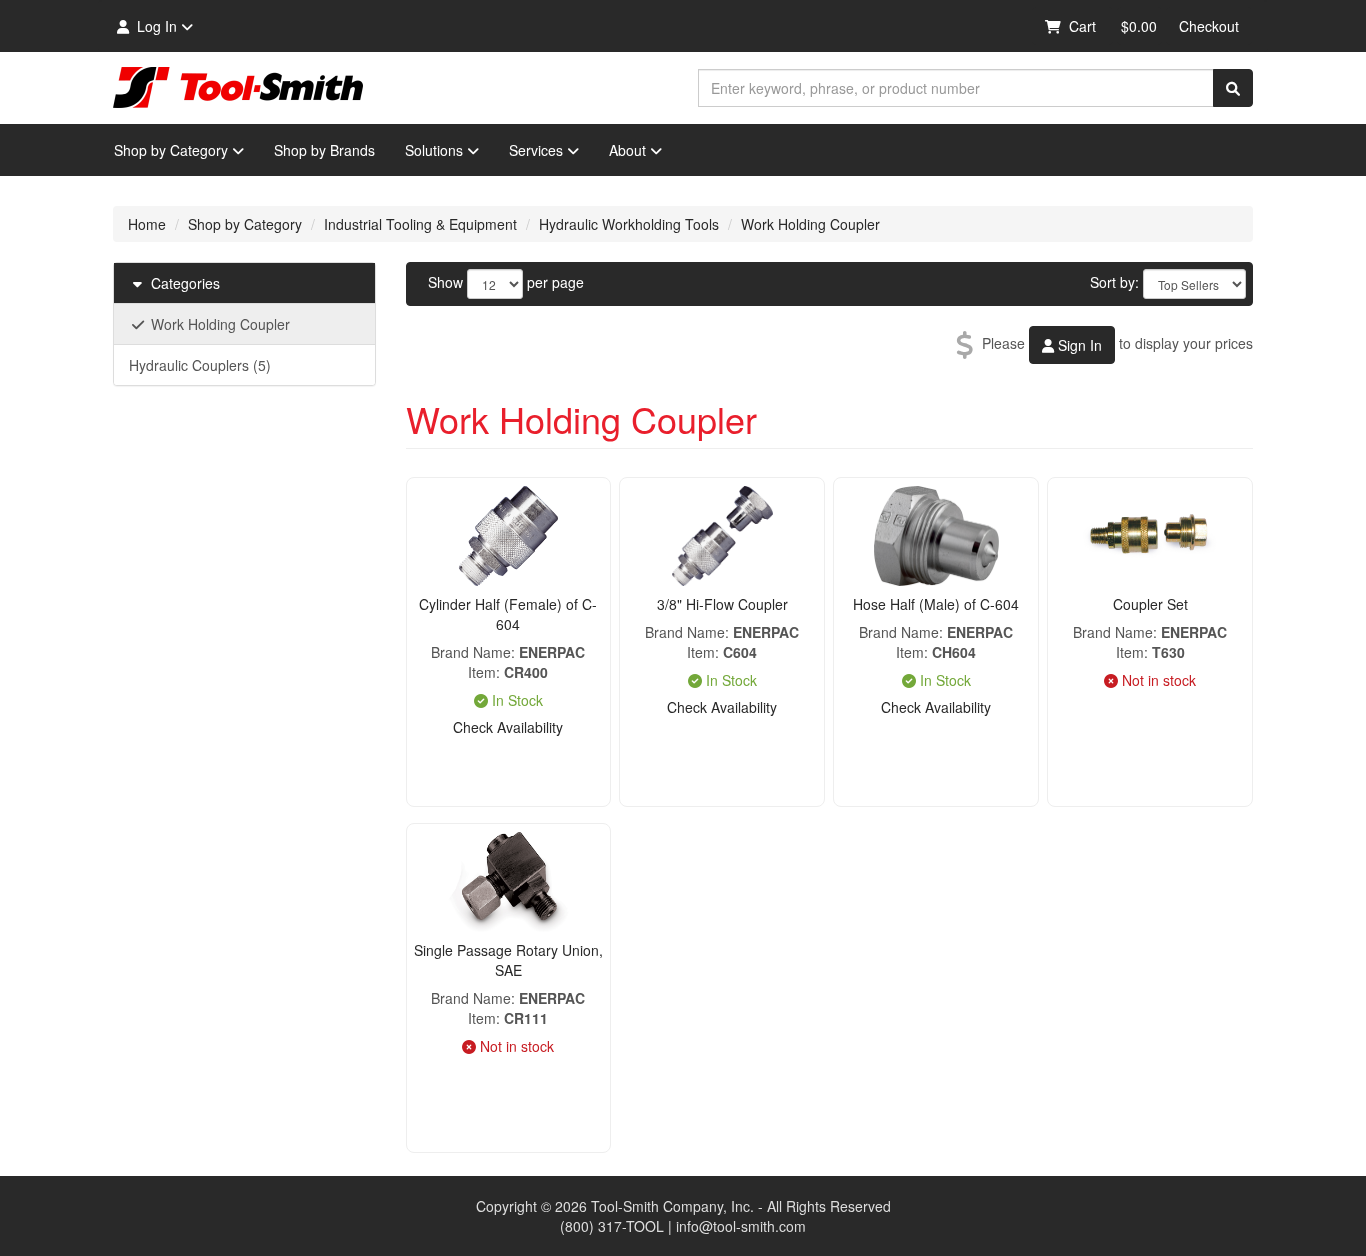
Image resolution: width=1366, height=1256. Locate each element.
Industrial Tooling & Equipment (420, 224)
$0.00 (1139, 26)
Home (147, 224)
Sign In (1078, 345)
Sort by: (1114, 282)
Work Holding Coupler (810, 224)
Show (445, 282)
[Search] (1233, 88)
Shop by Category (171, 150)
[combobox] (956, 88)
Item (482, 672)
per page (555, 282)
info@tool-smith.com (741, 1226)
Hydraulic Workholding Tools (629, 224)
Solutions (434, 150)
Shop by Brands (324, 150)
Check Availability (508, 727)
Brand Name (471, 652)
